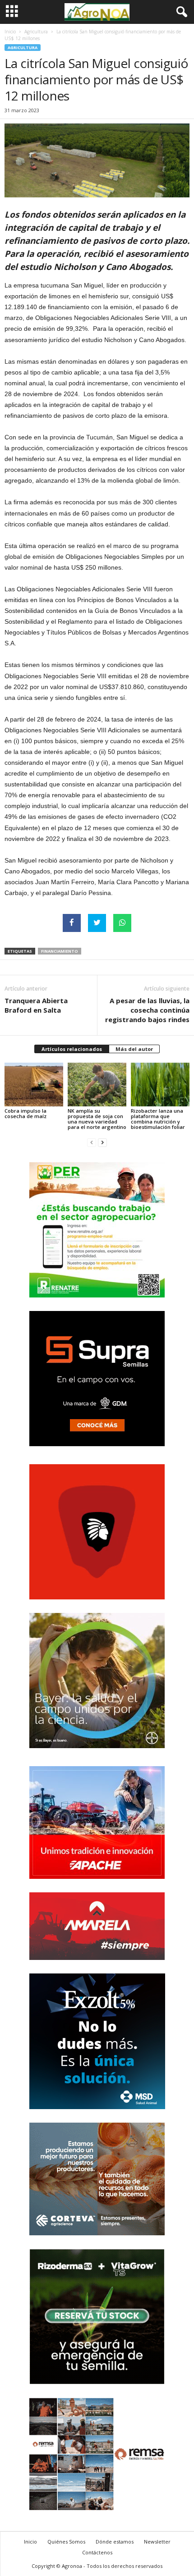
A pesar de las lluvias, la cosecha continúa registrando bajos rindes (147, 1010)
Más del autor (134, 1049)
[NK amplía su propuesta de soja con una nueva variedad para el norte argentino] (97, 1085)
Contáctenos (97, 2552)
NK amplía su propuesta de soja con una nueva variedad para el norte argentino (97, 1119)
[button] (180, 12)
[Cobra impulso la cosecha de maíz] (34, 1085)
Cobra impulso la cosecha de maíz (25, 1113)
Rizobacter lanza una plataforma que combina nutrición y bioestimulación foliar (158, 1119)
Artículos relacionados (72, 1049)
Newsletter (157, 2542)
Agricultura (36, 32)
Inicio (10, 32)
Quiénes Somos (66, 2542)
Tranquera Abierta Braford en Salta (36, 1005)
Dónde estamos (115, 2542)
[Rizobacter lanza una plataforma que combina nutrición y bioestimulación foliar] (160, 1085)
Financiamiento (60, 951)
